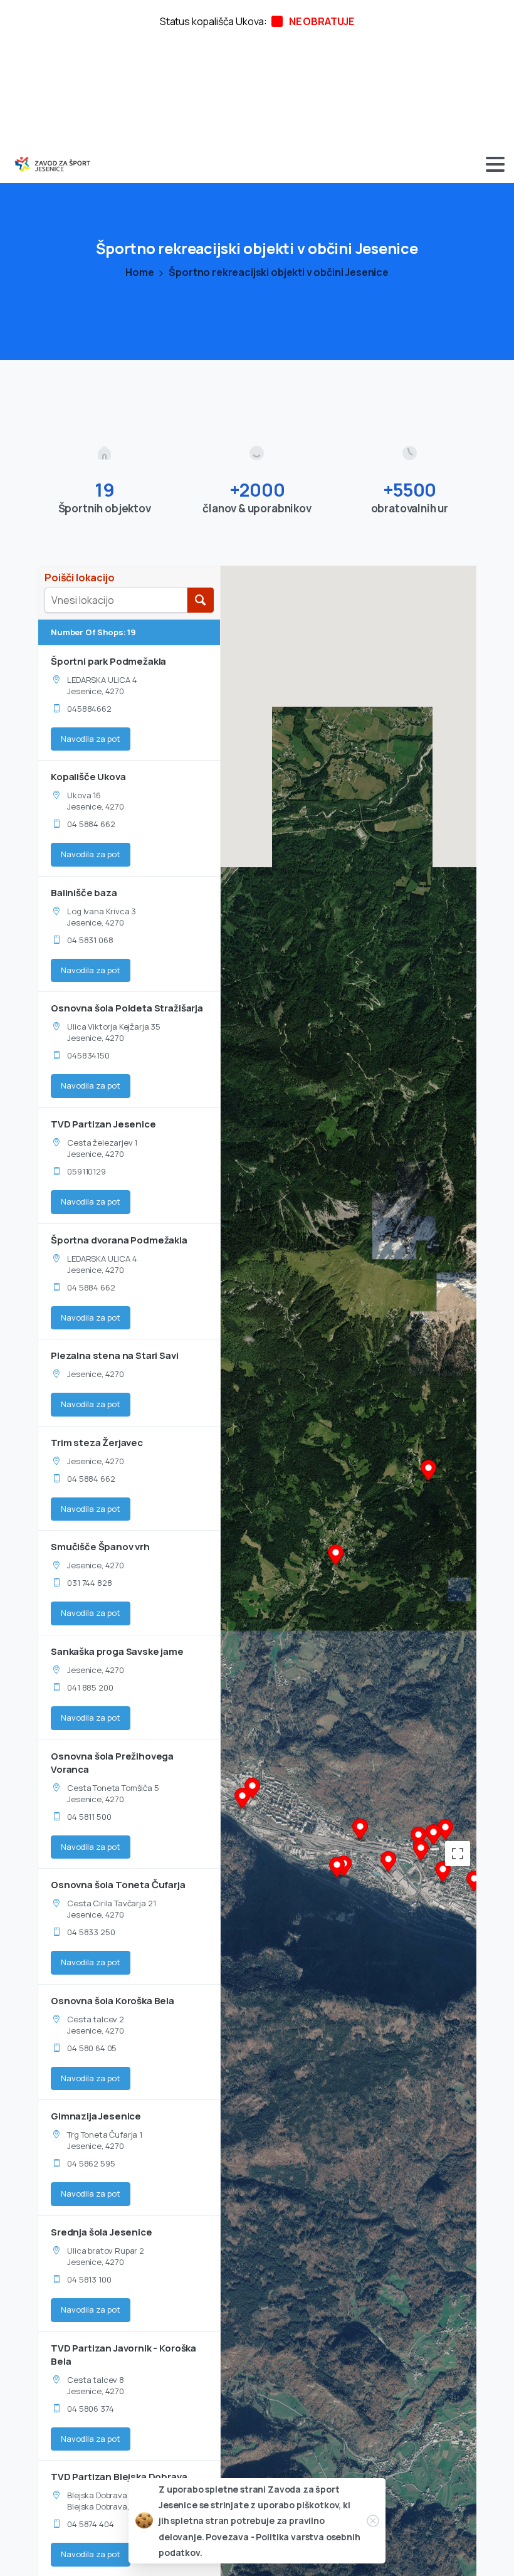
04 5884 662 (91, 824)
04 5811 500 (89, 1817)
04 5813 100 (89, 2279)
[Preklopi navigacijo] (495, 164)
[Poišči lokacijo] (200, 600)
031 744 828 (89, 1583)
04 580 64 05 (92, 2048)
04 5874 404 (90, 2524)
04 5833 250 (91, 1932)
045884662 (89, 709)
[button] (242, 1800)
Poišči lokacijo (80, 578)
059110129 (87, 1171)
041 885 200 (90, 1687)
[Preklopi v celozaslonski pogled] (458, 1854)
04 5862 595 (91, 2163)
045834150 (88, 1055)
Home (139, 272)
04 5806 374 (90, 2409)
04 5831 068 (90, 940)
